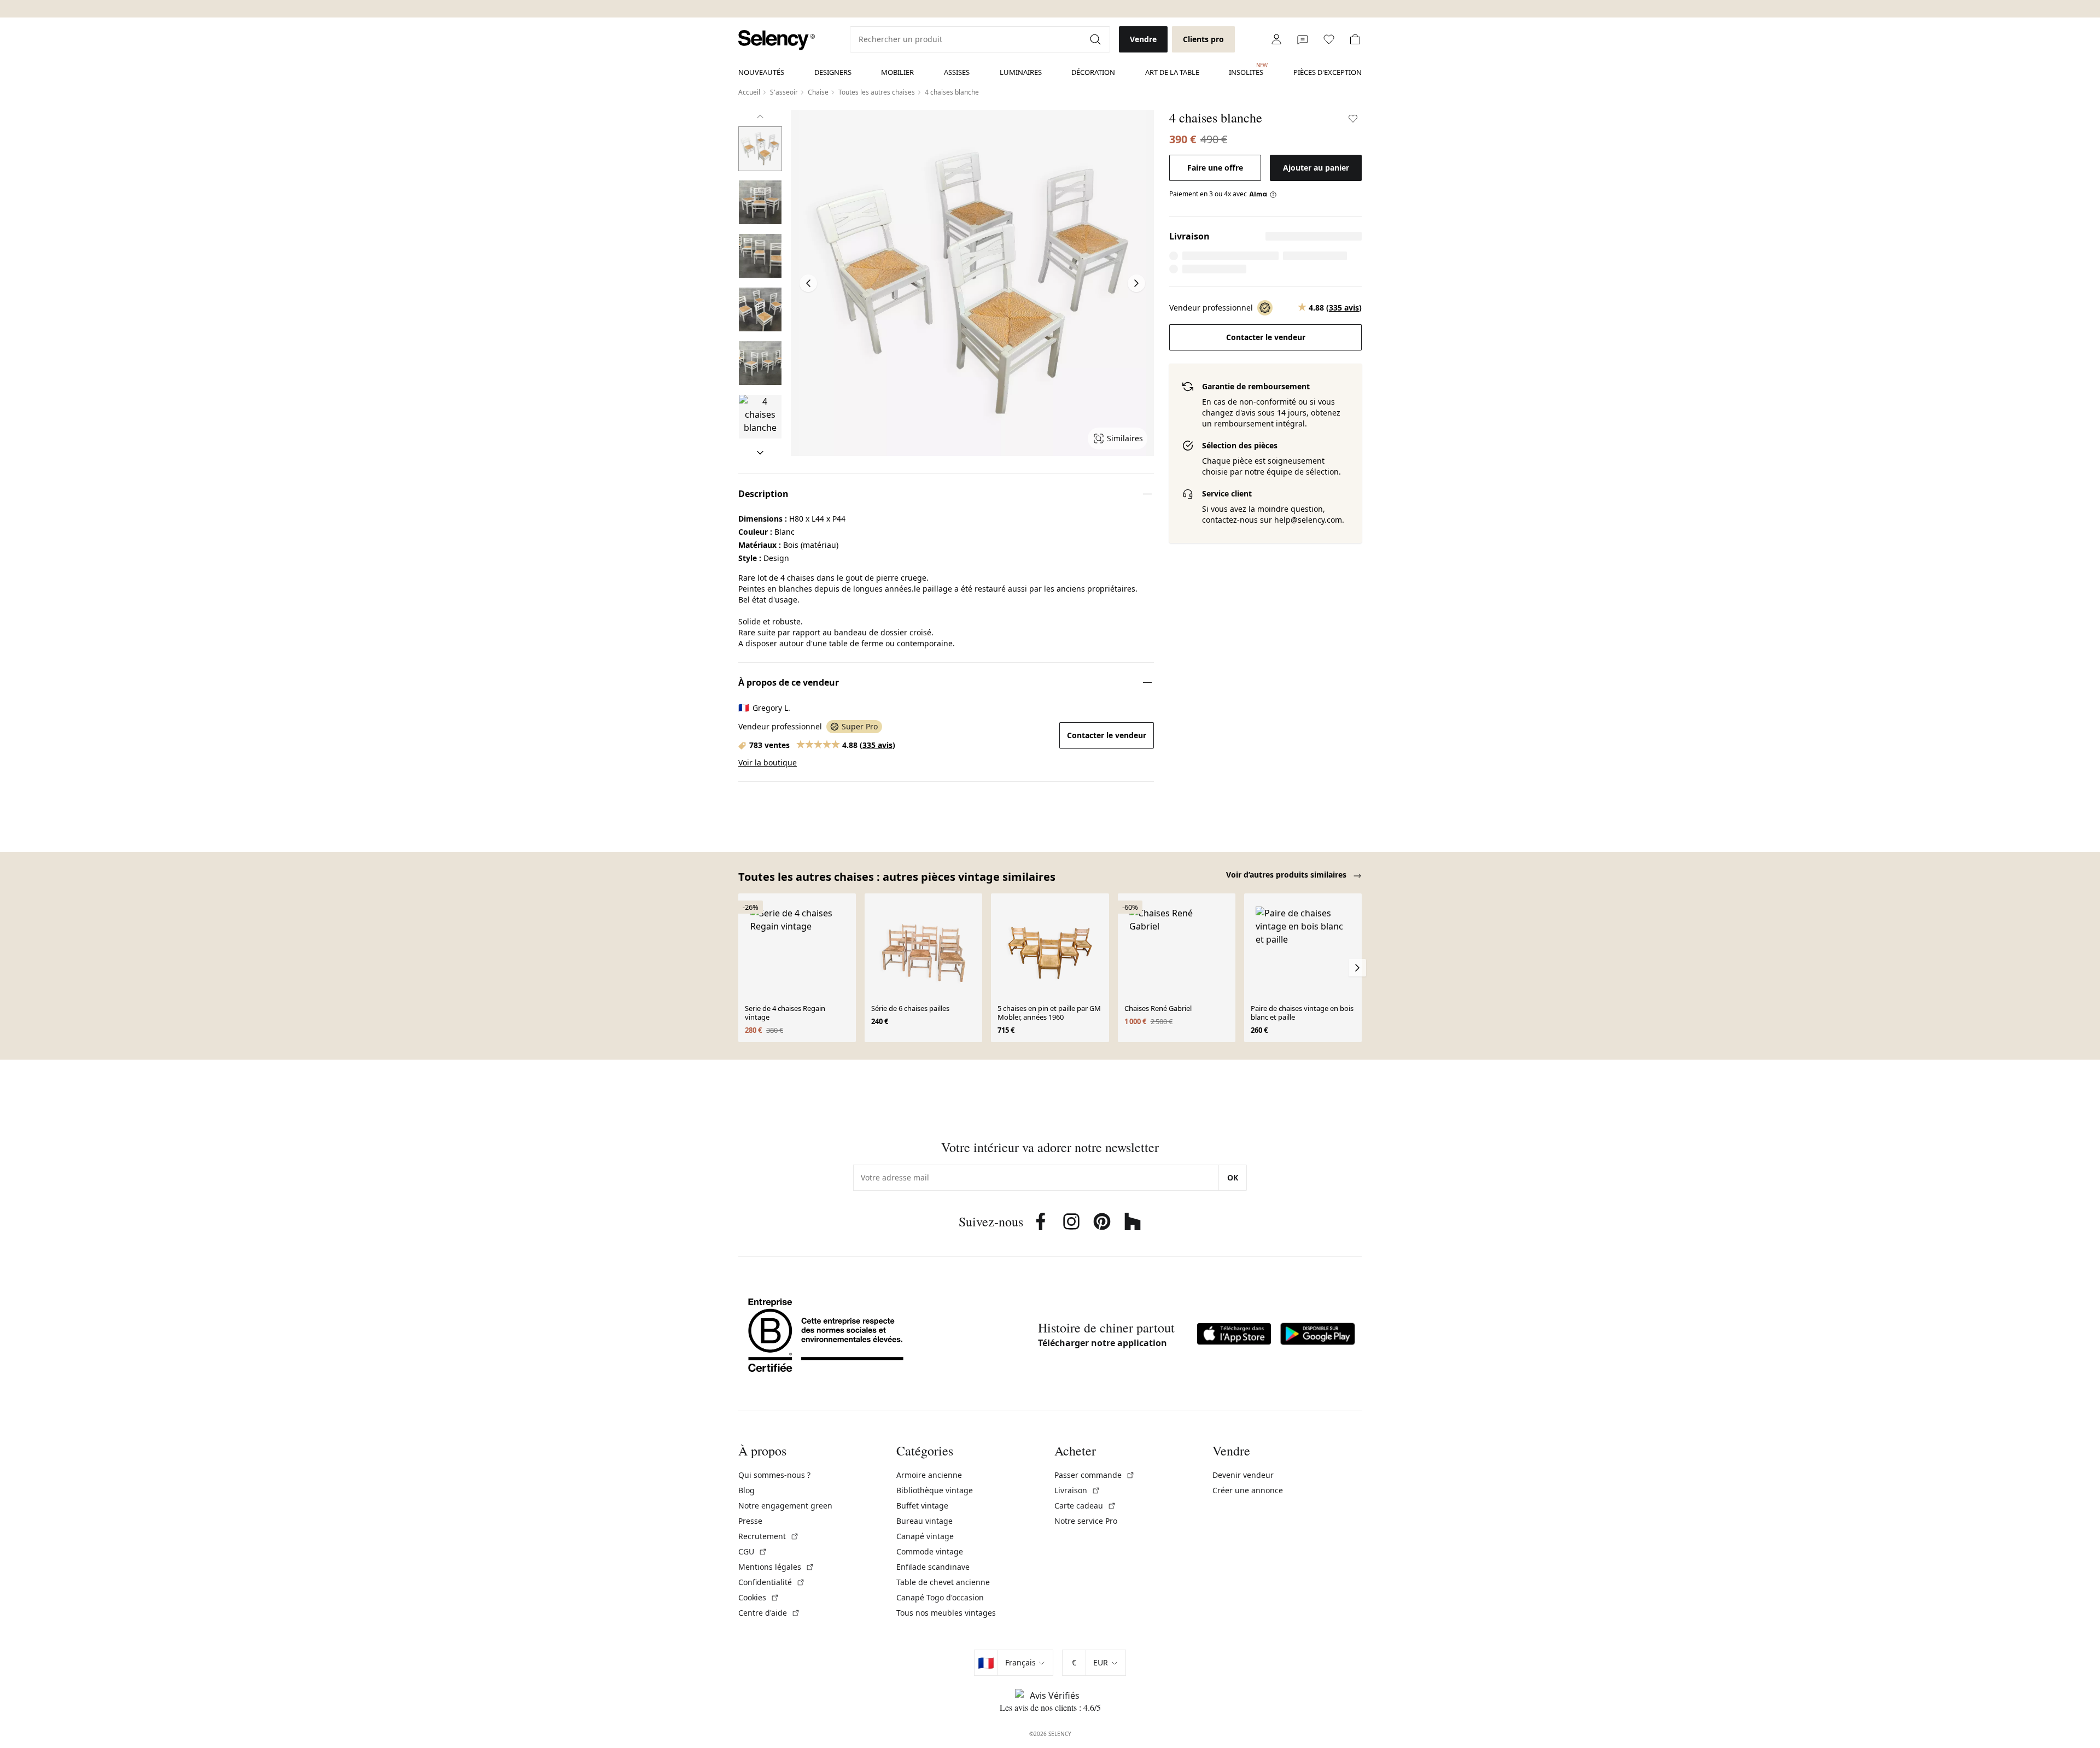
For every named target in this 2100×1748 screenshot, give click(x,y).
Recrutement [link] (769, 1536)
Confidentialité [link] (772, 1582)
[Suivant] (760, 453)
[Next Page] (1136, 283)
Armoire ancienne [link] (929, 1475)
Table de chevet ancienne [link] (943, 1582)
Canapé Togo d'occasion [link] (940, 1597)
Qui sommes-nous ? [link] (774, 1475)
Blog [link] (746, 1490)
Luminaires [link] (1021, 72)
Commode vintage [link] (930, 1551)
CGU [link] (753, 1551)
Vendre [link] (1143, 39)
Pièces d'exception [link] (1328, 72)
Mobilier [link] (897, 72)
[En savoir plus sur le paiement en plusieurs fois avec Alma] (1263, 194)
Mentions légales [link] (776, 1567)
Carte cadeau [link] (1085, 1506)
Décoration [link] (1093, 72)
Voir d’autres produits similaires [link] (1287, 875)
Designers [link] (833, 72)
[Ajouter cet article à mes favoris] (1353, 119)
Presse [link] (750, 1521)
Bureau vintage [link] (924, 1521)
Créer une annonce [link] (1248, 1490)
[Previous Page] (808, 283)
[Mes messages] (1303, 39)
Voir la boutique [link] (768, 762)
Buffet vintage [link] (922, 1506)
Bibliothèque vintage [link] (935, 1490)
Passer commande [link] (1095, 1475)
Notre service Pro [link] (1086, 1521)
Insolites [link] (1246, 69)
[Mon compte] (1276, 39)
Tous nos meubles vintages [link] (946, 1613)
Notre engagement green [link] (785, 1506)
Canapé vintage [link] (925, 1536)
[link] (777, 40)
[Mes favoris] (1329, 39)
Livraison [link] (1077, 1490)
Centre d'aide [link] (769, 1613)
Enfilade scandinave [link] (933, 1567)
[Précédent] (760, 116)
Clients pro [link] (1203, 39)
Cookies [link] (759, 1597)
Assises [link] (957, 72)
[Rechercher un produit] (1096, 39)
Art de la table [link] (1172, 72)
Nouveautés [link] (761, 72)
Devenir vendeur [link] (1243, 1475)
